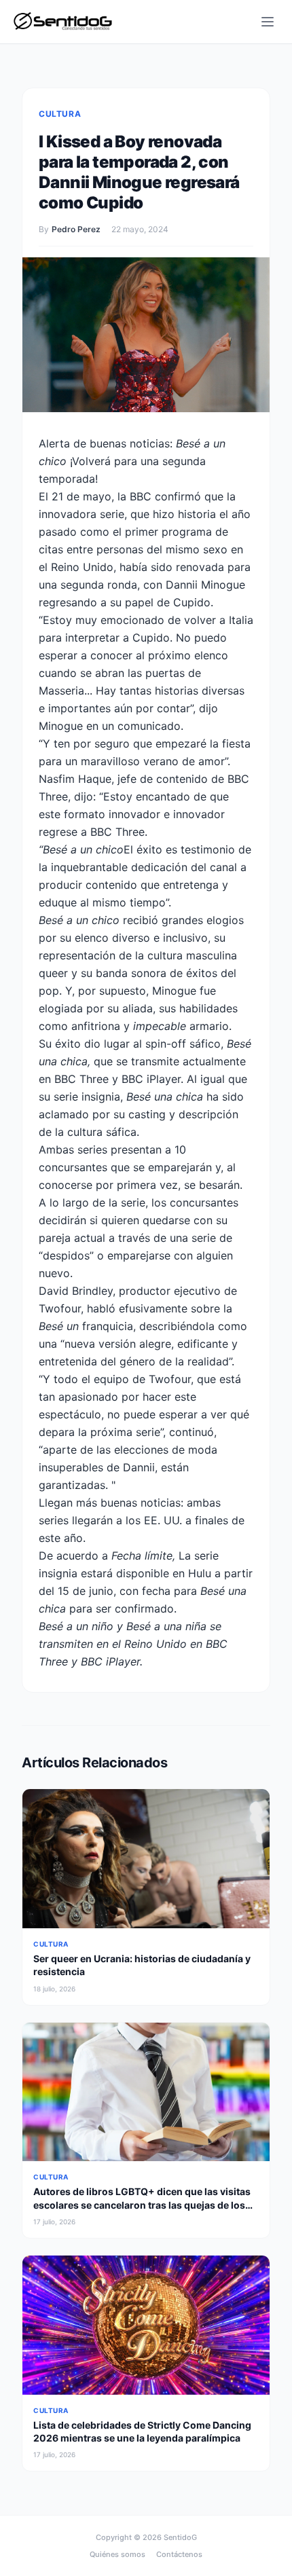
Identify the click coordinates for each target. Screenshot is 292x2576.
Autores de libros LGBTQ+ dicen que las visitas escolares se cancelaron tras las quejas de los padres (142, 2205)
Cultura (60, 114)
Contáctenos (179, 2554)
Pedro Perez (76, 229)
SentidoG (180, 2537)
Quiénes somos (117, 2554)
